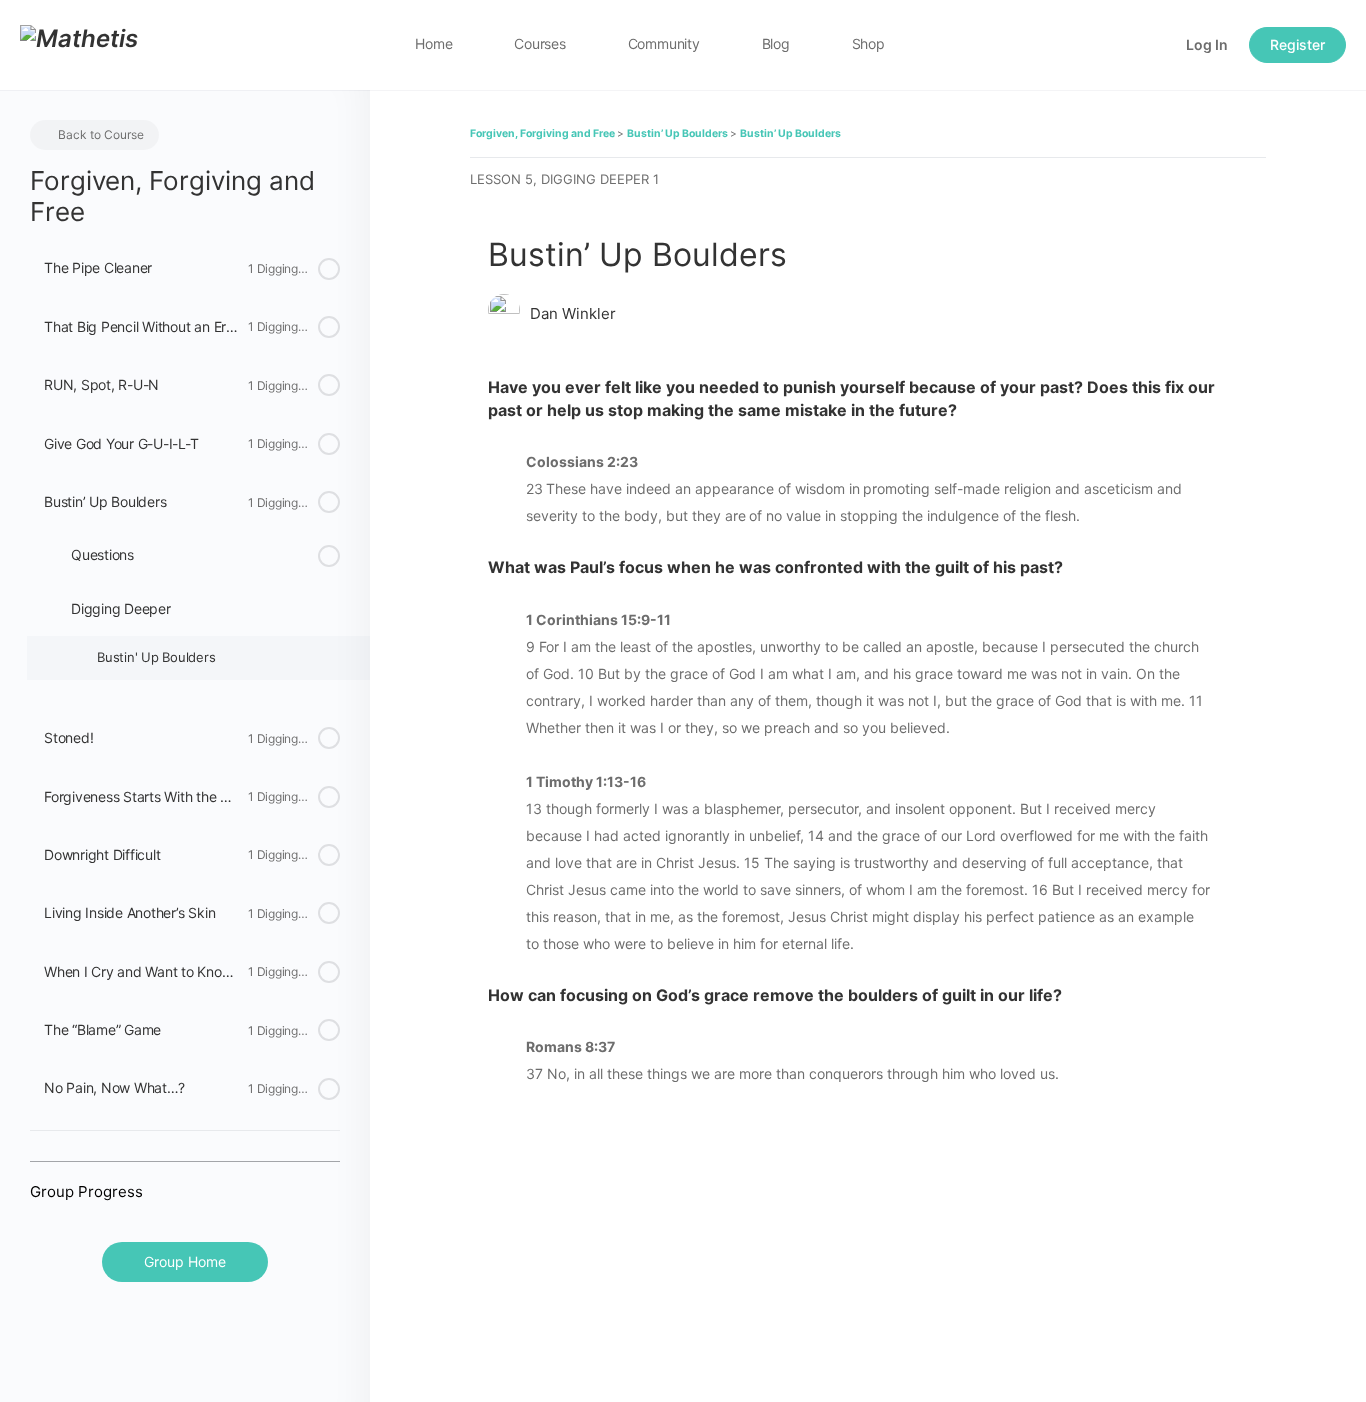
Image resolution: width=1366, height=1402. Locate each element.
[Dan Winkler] (504, 312)
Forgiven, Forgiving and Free (543, 133)
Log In (1207, 44)
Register (1297, 44)
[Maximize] (1116, 45)
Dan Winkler (573, 313)
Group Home (185, 1261)
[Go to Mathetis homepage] (79, 43)
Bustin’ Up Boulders (678, 133)
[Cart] (1153, 45)
